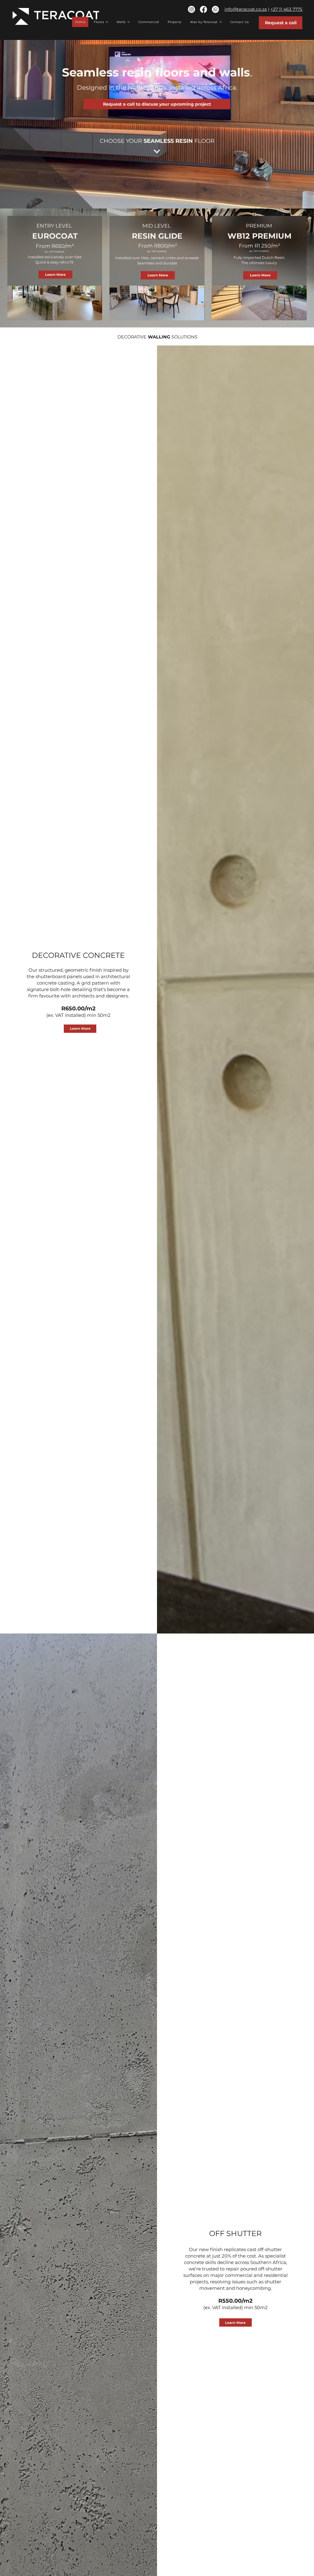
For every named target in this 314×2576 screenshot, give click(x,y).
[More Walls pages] (129, 22)
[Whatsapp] (215, 9)
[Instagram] (191, 9)
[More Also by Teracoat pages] (221, 22)
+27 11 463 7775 (286, 9)
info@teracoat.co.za (246, 9)
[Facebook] (203, 9)
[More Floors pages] (107, 22)
